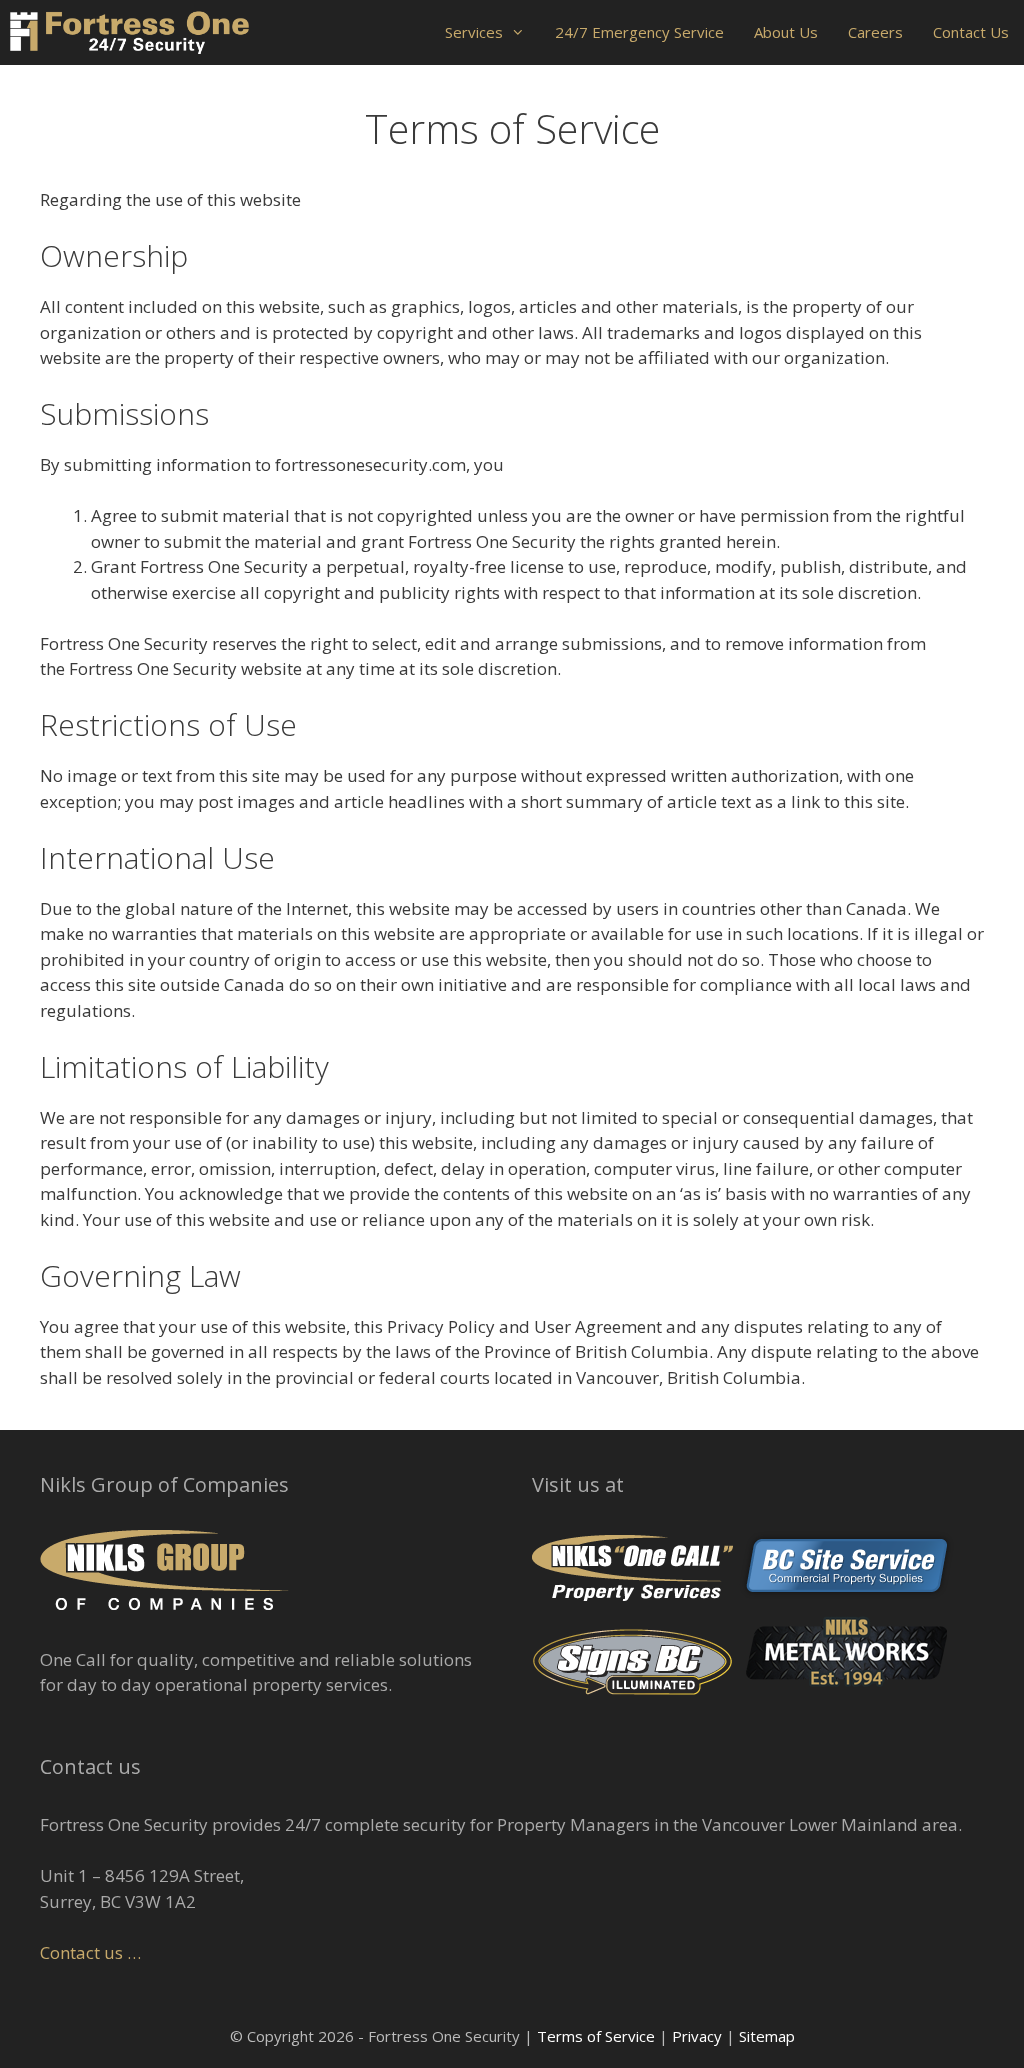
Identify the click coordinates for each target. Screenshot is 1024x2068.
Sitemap (767, 2036)
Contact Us (971, 32)
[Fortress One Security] (129, 32)
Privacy (697, 2036)
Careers (875, 32)
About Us (786, 32)
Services (474, 32)
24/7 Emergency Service (639, 32)
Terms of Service (596, 2036)
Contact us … (90, 1952)
